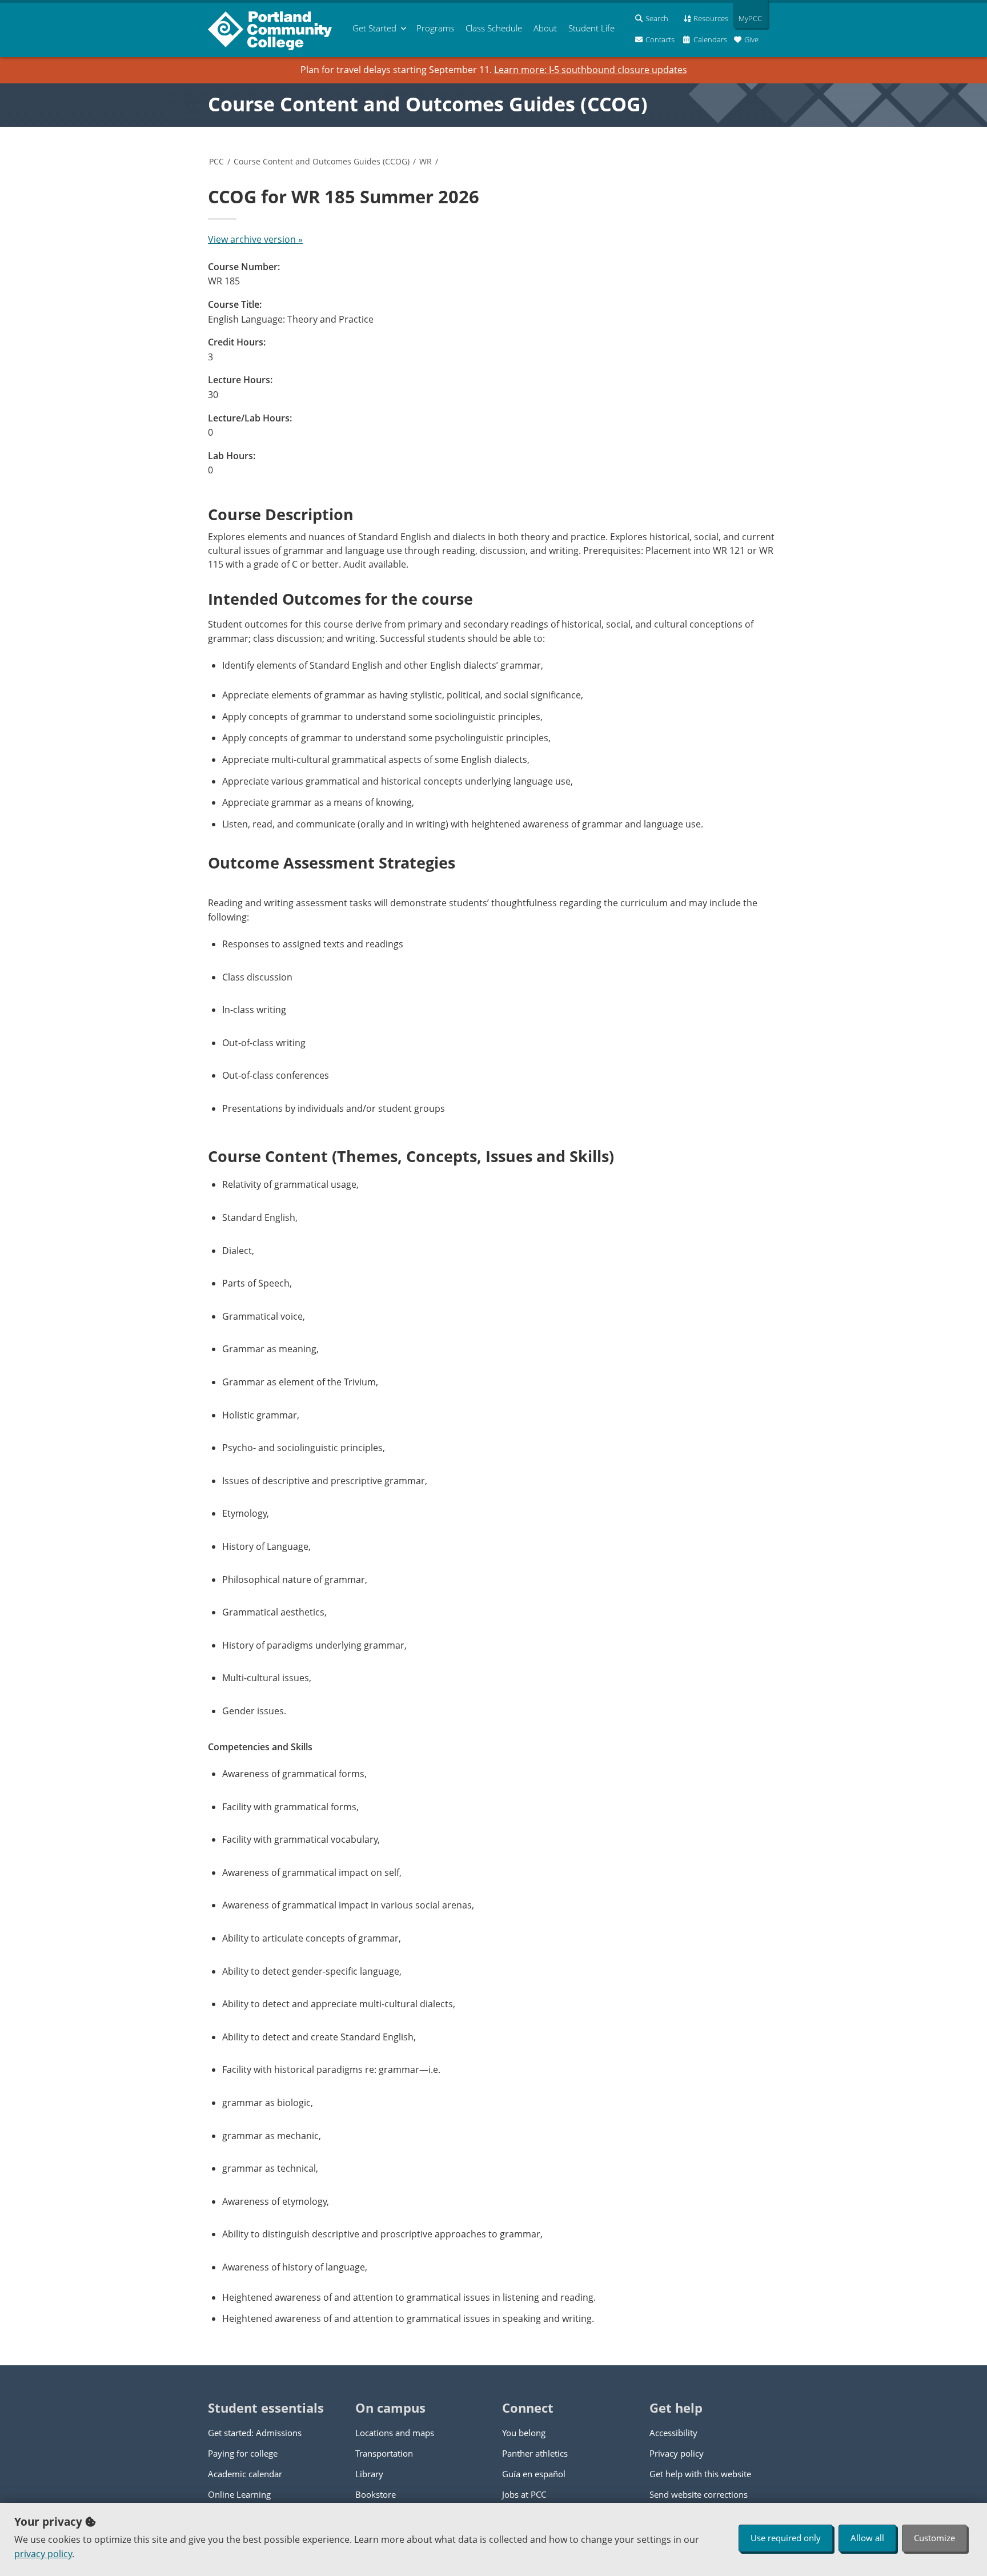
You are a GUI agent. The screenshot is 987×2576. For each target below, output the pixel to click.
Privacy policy (677, 2453)
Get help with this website (700, 2474)
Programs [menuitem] (435, 28)
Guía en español (534, 2474)
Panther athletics (535, 2453)
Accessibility (673, 2433)
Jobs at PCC (524, 2494)
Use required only (786, 2538)
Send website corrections (699, 2494)
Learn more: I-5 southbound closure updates (591, 70)
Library (369, 2474)
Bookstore (376, 2494)
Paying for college (243, 2453)
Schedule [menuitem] (494, 28)
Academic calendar (245, 2474)
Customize (934, 2538)
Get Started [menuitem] (374, 28)
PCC (216, 161)
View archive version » (255, 239)
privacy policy (43, 2554)
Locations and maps (395, 2433)
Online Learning (239, 2494)
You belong (524, 2433)
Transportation (384, 2453)
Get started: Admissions (255, 2433)
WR (426, 161)
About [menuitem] (545, 28)
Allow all (867, 2538)
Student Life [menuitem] (591, 28)
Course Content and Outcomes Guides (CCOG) (428, 104)
